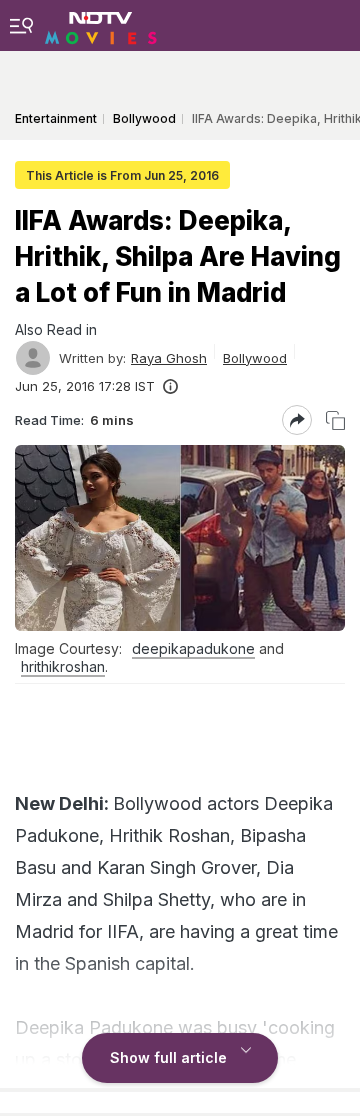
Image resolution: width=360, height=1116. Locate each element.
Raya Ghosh (169, 358)
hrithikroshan (63, 666)
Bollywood (255, 358)
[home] (101, 25)
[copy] (335, 420)
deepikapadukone (193, 648)
